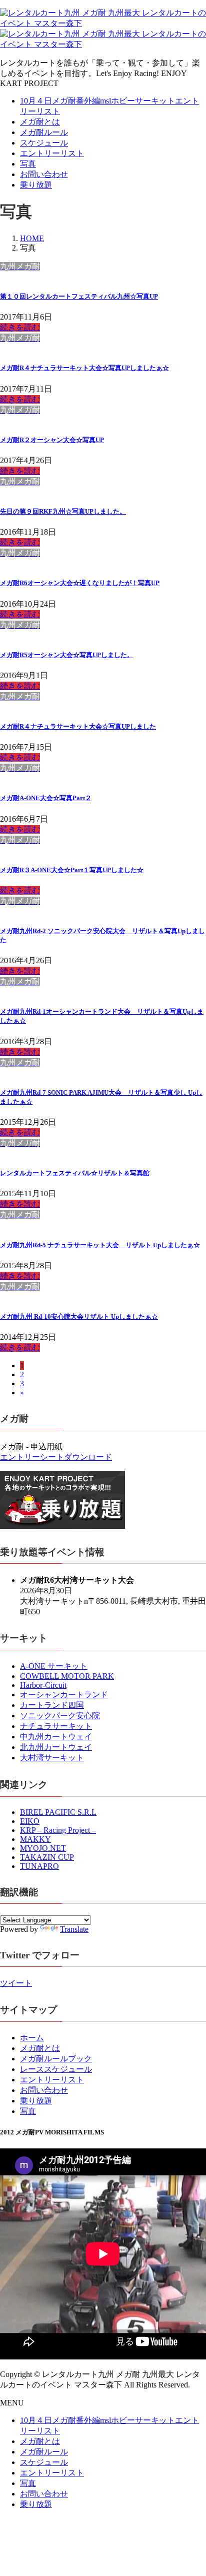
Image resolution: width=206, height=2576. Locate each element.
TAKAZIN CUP (47, 1857)
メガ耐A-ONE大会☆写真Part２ (46, 798)
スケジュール (44, 143)
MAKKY (35, 1839)
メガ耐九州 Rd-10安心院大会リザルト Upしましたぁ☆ (79, 1317)
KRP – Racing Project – (58, 1830)
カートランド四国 (52, 1705)
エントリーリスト (52, 153)
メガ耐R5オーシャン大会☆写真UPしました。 (67, 655)
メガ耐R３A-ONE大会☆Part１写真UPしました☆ (72, 870)
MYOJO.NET (43, 1848)
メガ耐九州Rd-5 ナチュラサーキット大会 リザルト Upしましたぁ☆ (100, 1245)
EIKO (30, 1821)
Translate (74, 1929)
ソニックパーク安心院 (60, 1716)
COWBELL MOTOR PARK (67, 1676)
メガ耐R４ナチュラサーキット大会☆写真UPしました (78, 726)
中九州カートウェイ (56, 1737)
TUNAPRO (39, 1866)
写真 (28, 164)
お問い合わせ (44, 174)
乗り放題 (36, 185)
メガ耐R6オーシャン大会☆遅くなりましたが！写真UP (80, 583)
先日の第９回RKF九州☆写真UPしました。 (63, 511)
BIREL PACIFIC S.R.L (58, 1812)
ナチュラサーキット (56, 1726)
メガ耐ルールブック (56, 2059)
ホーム (32, 2038)
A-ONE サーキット (54, 1666)
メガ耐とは (40, 122)
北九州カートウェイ (56, 1747)
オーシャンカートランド (64, 1695)
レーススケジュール (56, 2069)
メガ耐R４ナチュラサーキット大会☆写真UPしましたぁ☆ (84, 368)
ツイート (16, 1983)
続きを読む (20, 327)
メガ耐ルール (44, 132)
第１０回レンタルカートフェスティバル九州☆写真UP (79, 296)
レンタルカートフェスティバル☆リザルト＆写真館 (75, 1173)
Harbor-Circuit (43, 1685)
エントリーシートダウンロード (56, 1457)
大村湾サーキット (52, 1758)
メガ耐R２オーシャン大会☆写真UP (52, 440)
